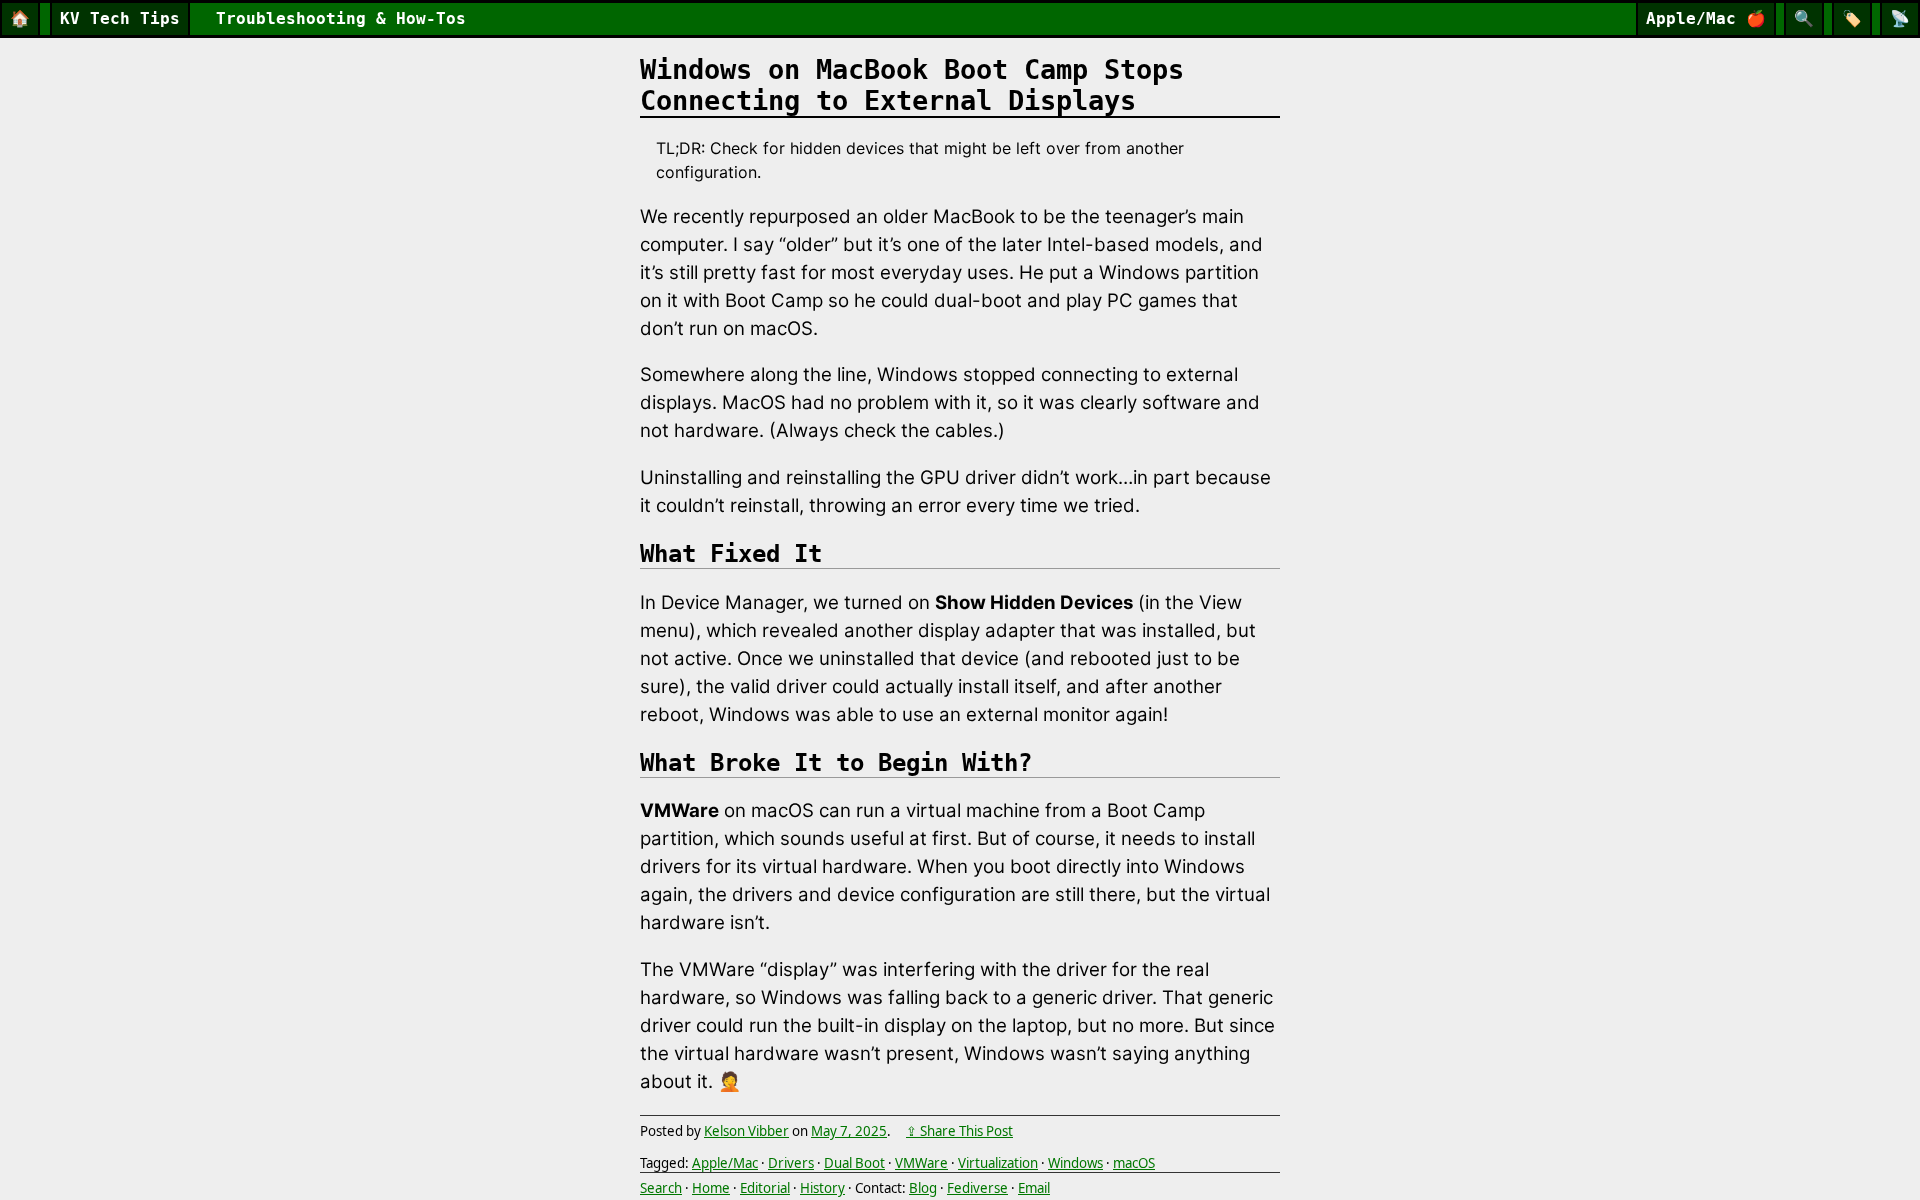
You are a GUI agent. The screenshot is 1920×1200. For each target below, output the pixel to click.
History (822, 1188)
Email (1034, 1188)
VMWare (921, 1163)
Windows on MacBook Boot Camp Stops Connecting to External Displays (912, 85)
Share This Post (966, 1131)
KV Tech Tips (120, 18)
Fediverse (977, 1188)
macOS (1134, 1163)
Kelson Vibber (746, 1131)
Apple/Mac (1706, 18)
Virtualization (998, 1163)
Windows (1075, 1163)
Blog (923, 1188)
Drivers (791, 1163)
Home (711, 1188)
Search (661, 1188)
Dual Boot (854, 1163)
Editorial (765, 1188)
